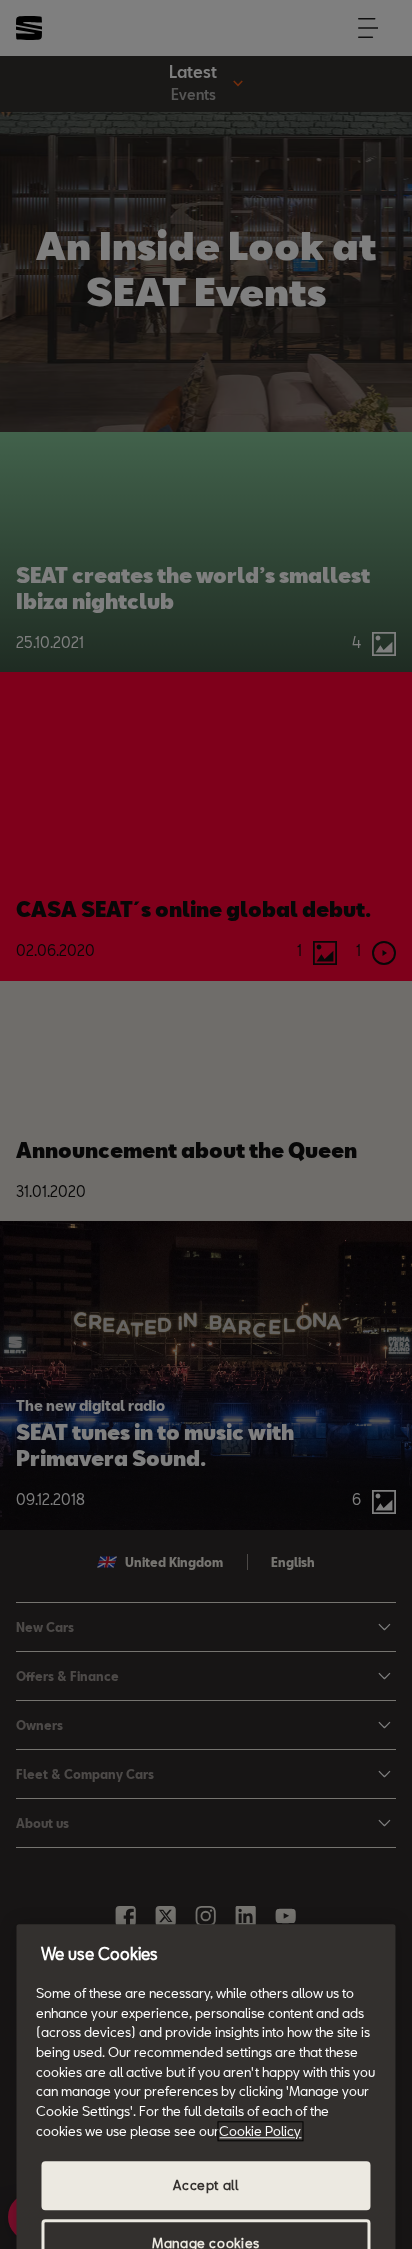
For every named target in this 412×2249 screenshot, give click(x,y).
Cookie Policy (260, 2131)
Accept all (206, 2186)
